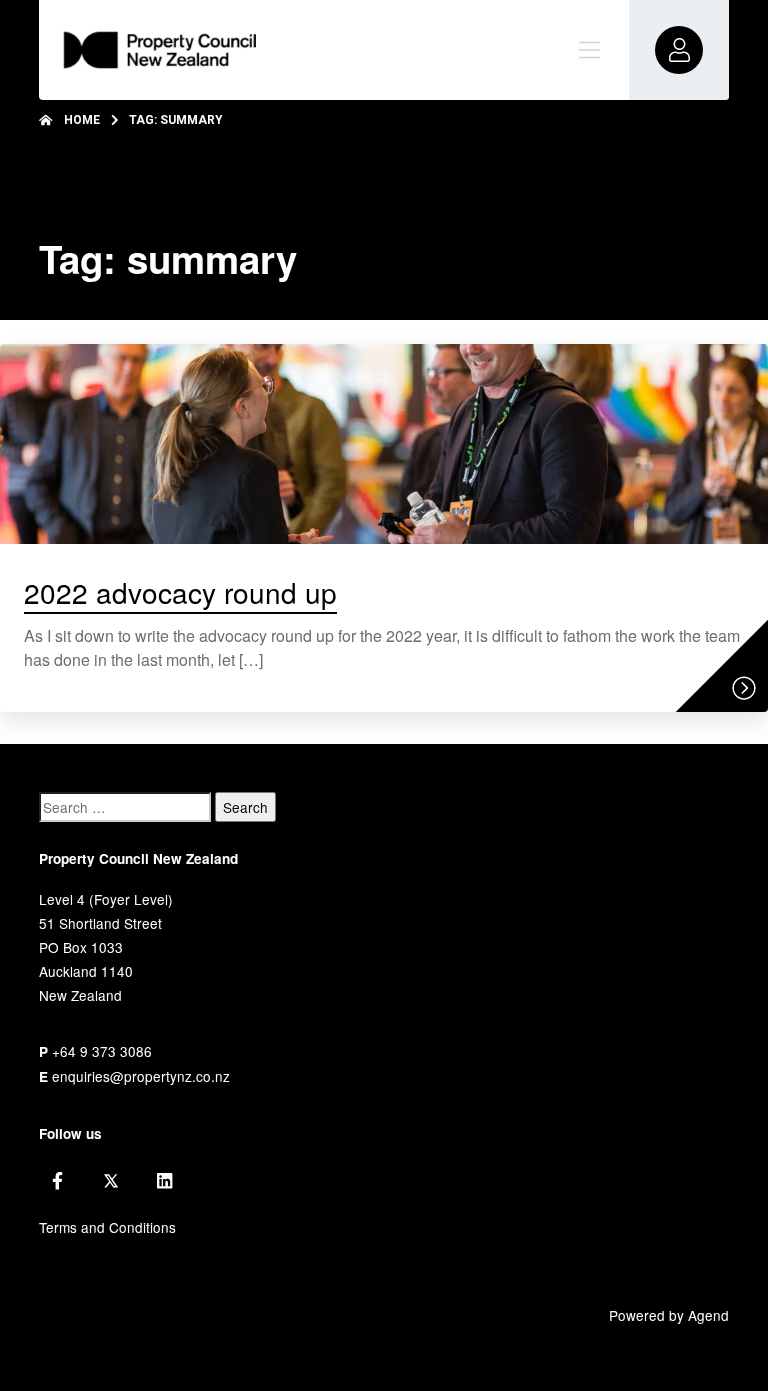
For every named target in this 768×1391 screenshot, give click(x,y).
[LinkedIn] (164, 1181)
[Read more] (744, 688)
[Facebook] (57, 1181)
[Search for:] (125, 807)
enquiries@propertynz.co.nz (141, 1076)
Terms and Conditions (107, 1227)
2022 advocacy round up (180, 592)
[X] (111, 1181)
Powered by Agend (669, 1315)
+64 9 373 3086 (102, 1051)
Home (82, 120)
